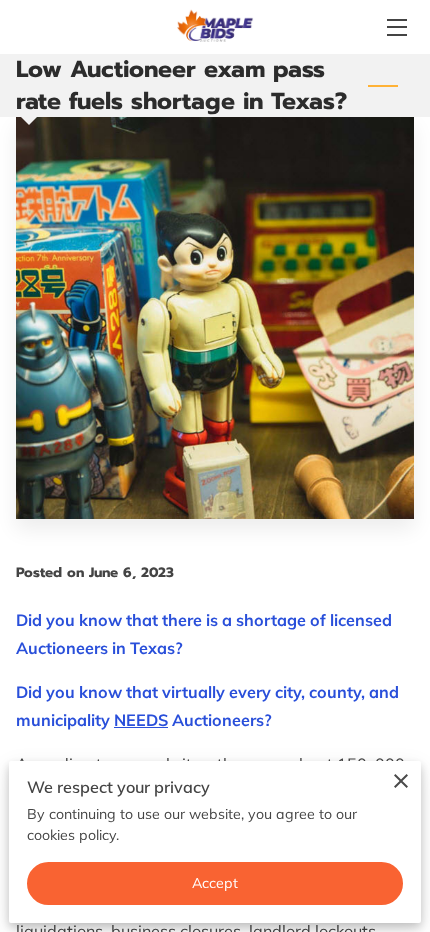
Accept (215, 883)
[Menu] (395, 27)
